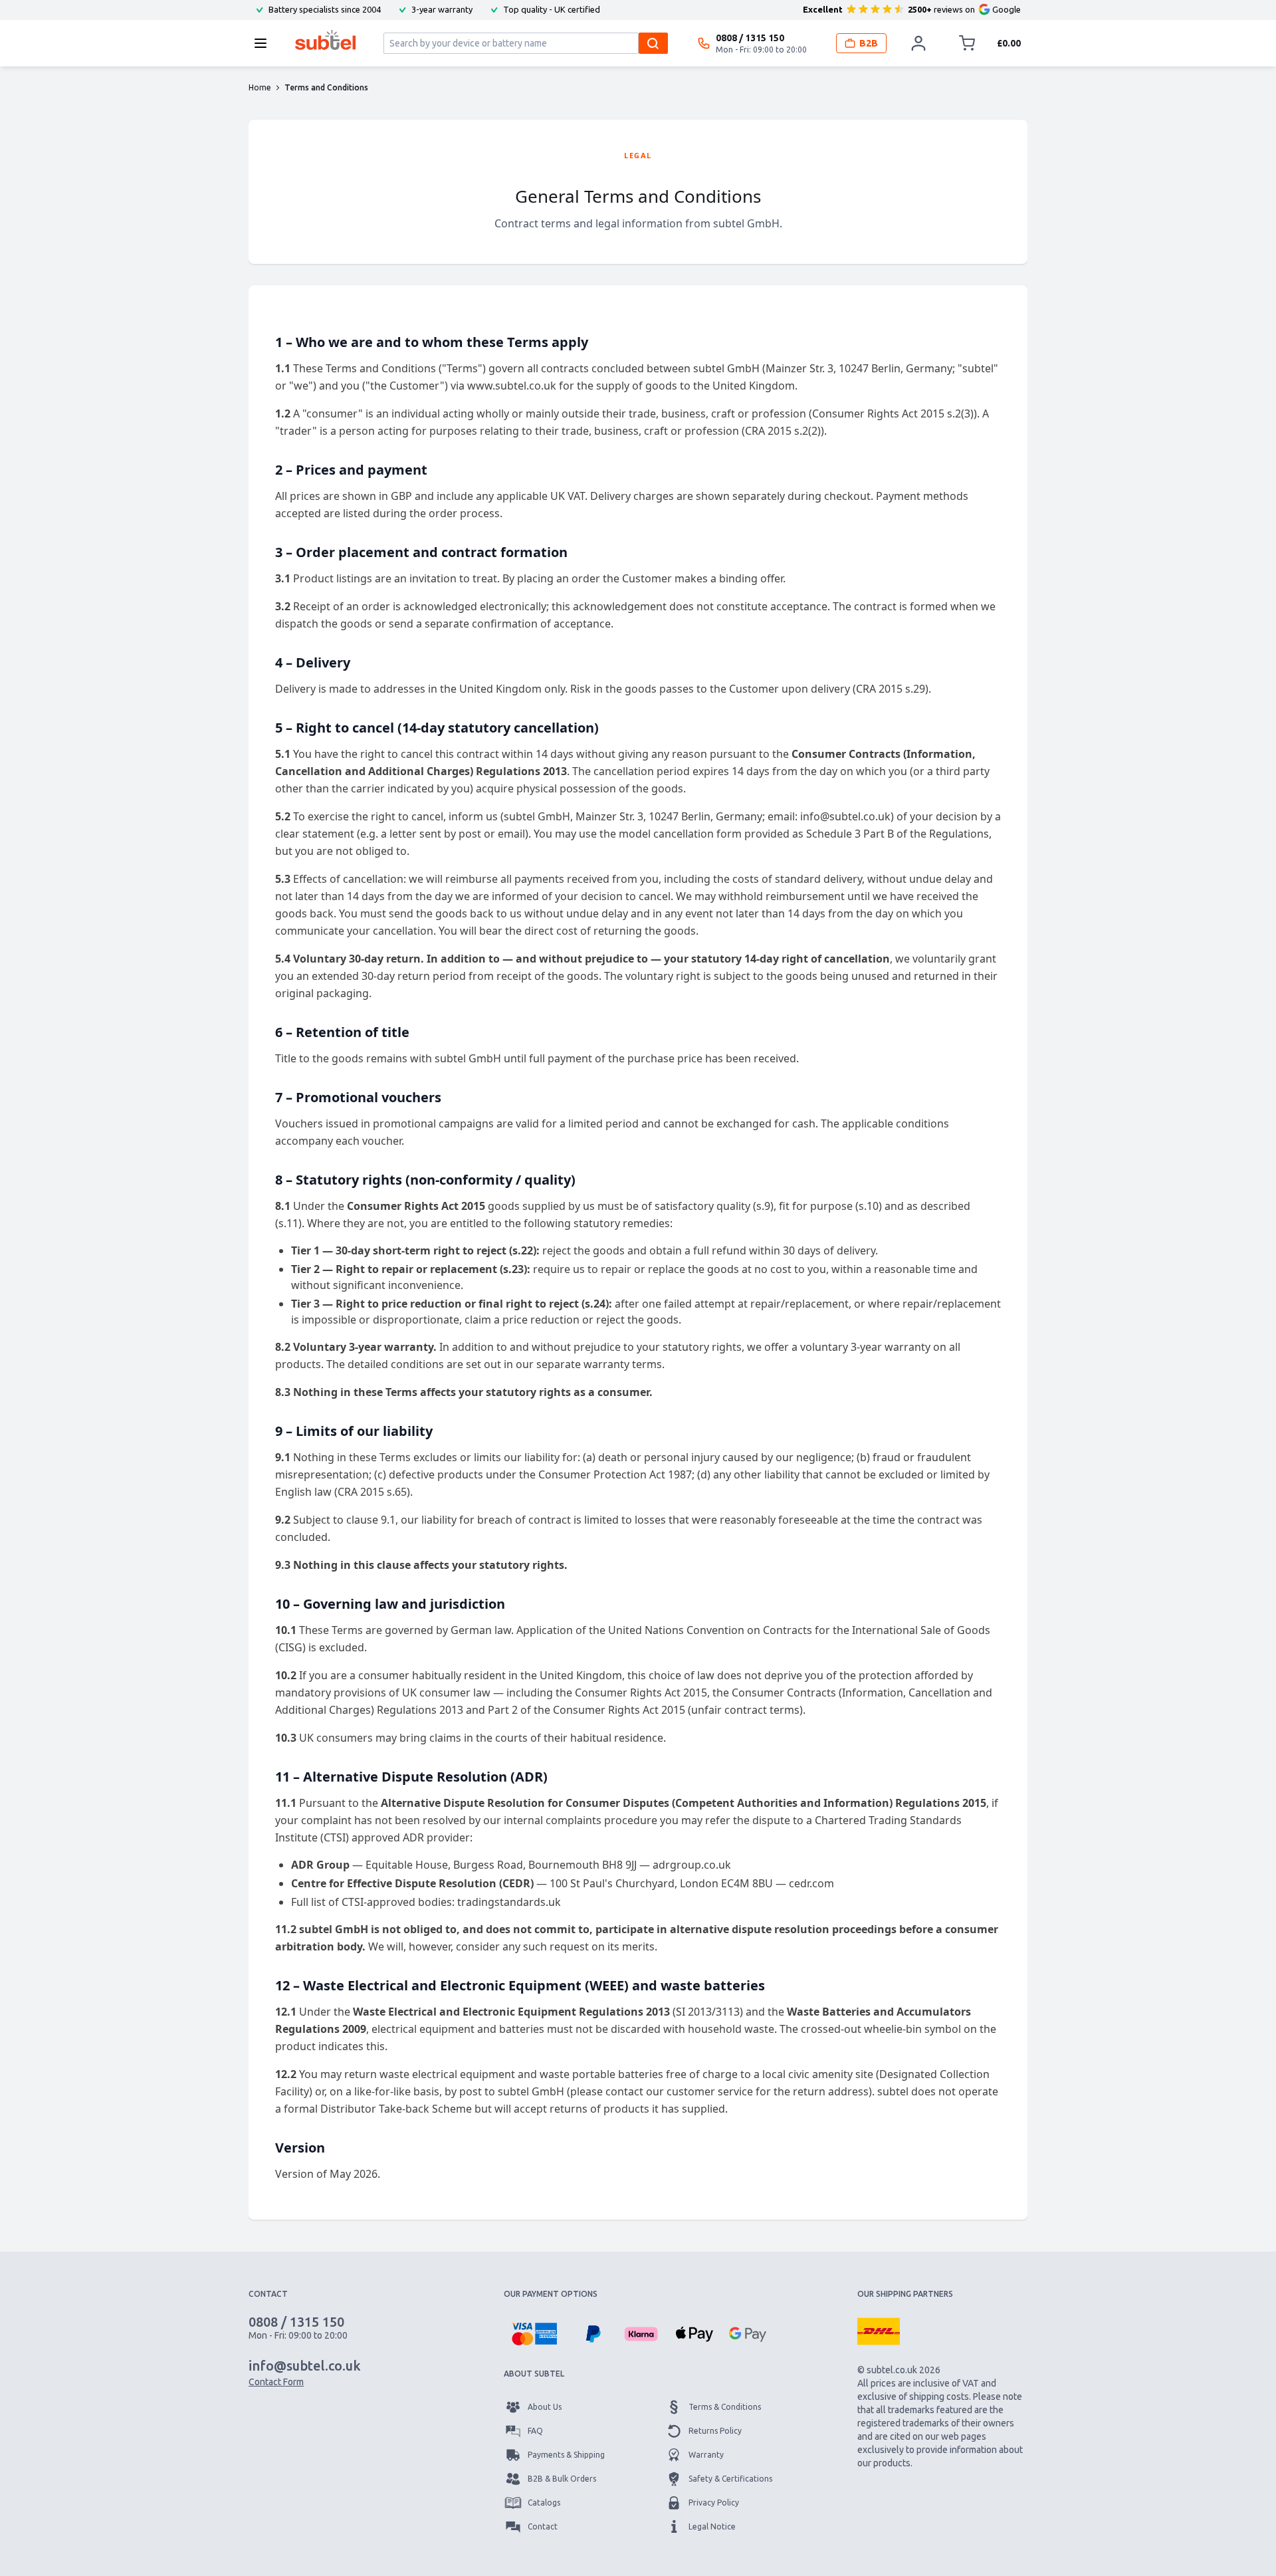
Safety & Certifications (730, 2479)
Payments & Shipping (566, 2455)
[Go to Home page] (325, 40)
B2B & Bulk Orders (562, 2479)
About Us (545, 2407)
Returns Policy (715, 2431)
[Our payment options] (534, 2334)
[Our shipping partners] (879, 2331)
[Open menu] (265, 43)
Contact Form (276, 2382)
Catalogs (544, 2503)
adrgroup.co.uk (692, 1865)
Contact (543, 2526)
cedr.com (811, 1883)
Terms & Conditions (725, 2407)
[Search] (653, 43)
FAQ (535, 2431)
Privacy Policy (714, 2503)
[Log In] (918, 43)
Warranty (706, 2455)
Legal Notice (712, 2526)
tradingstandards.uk (509, 1902)
